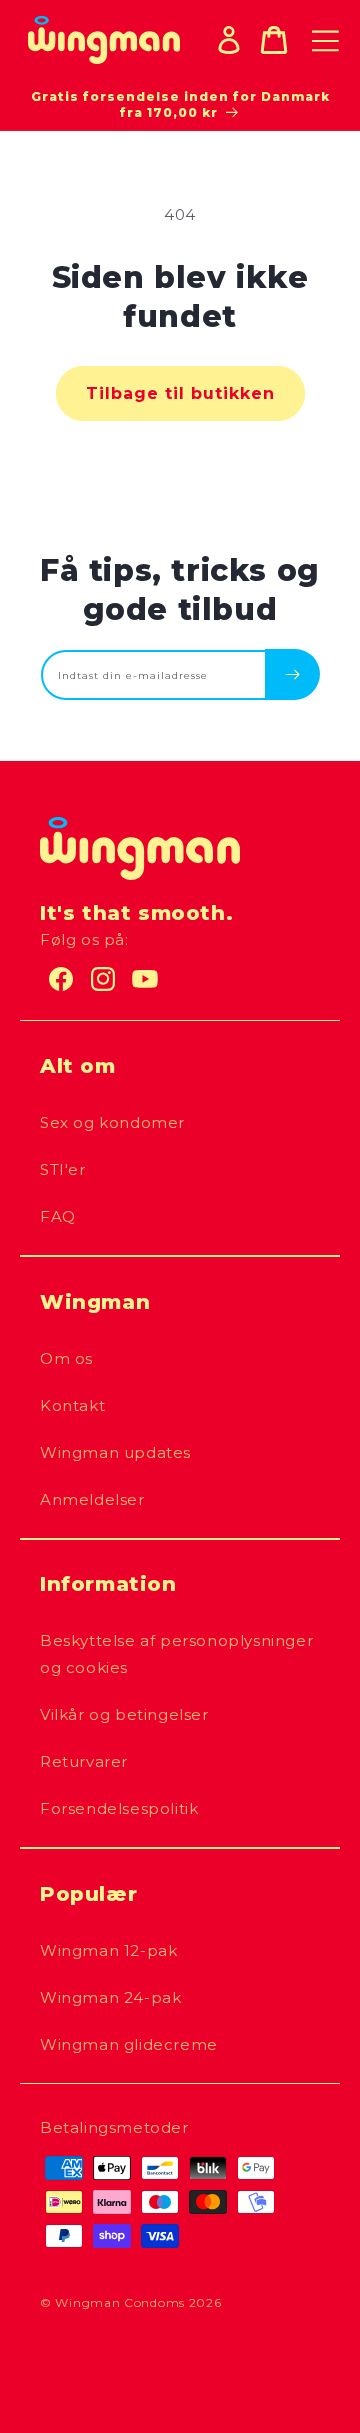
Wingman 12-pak (108, 1950)
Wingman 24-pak (110, 1997)
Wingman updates (115, 1452)
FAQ (58, 1216)
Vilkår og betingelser (124, 1714)
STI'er (63, 1169)
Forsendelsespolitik (119, 1808)
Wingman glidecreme (129, 2044)
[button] (274, 40)
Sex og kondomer (112, 1122)
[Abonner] (292, 674)
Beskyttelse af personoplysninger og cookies (176, 1654)
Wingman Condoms (120, 2302)
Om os (66, 1358)
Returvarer (84, 1761)
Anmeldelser (92, 1499)
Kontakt (72, 1405)
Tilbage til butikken (180, 393)
